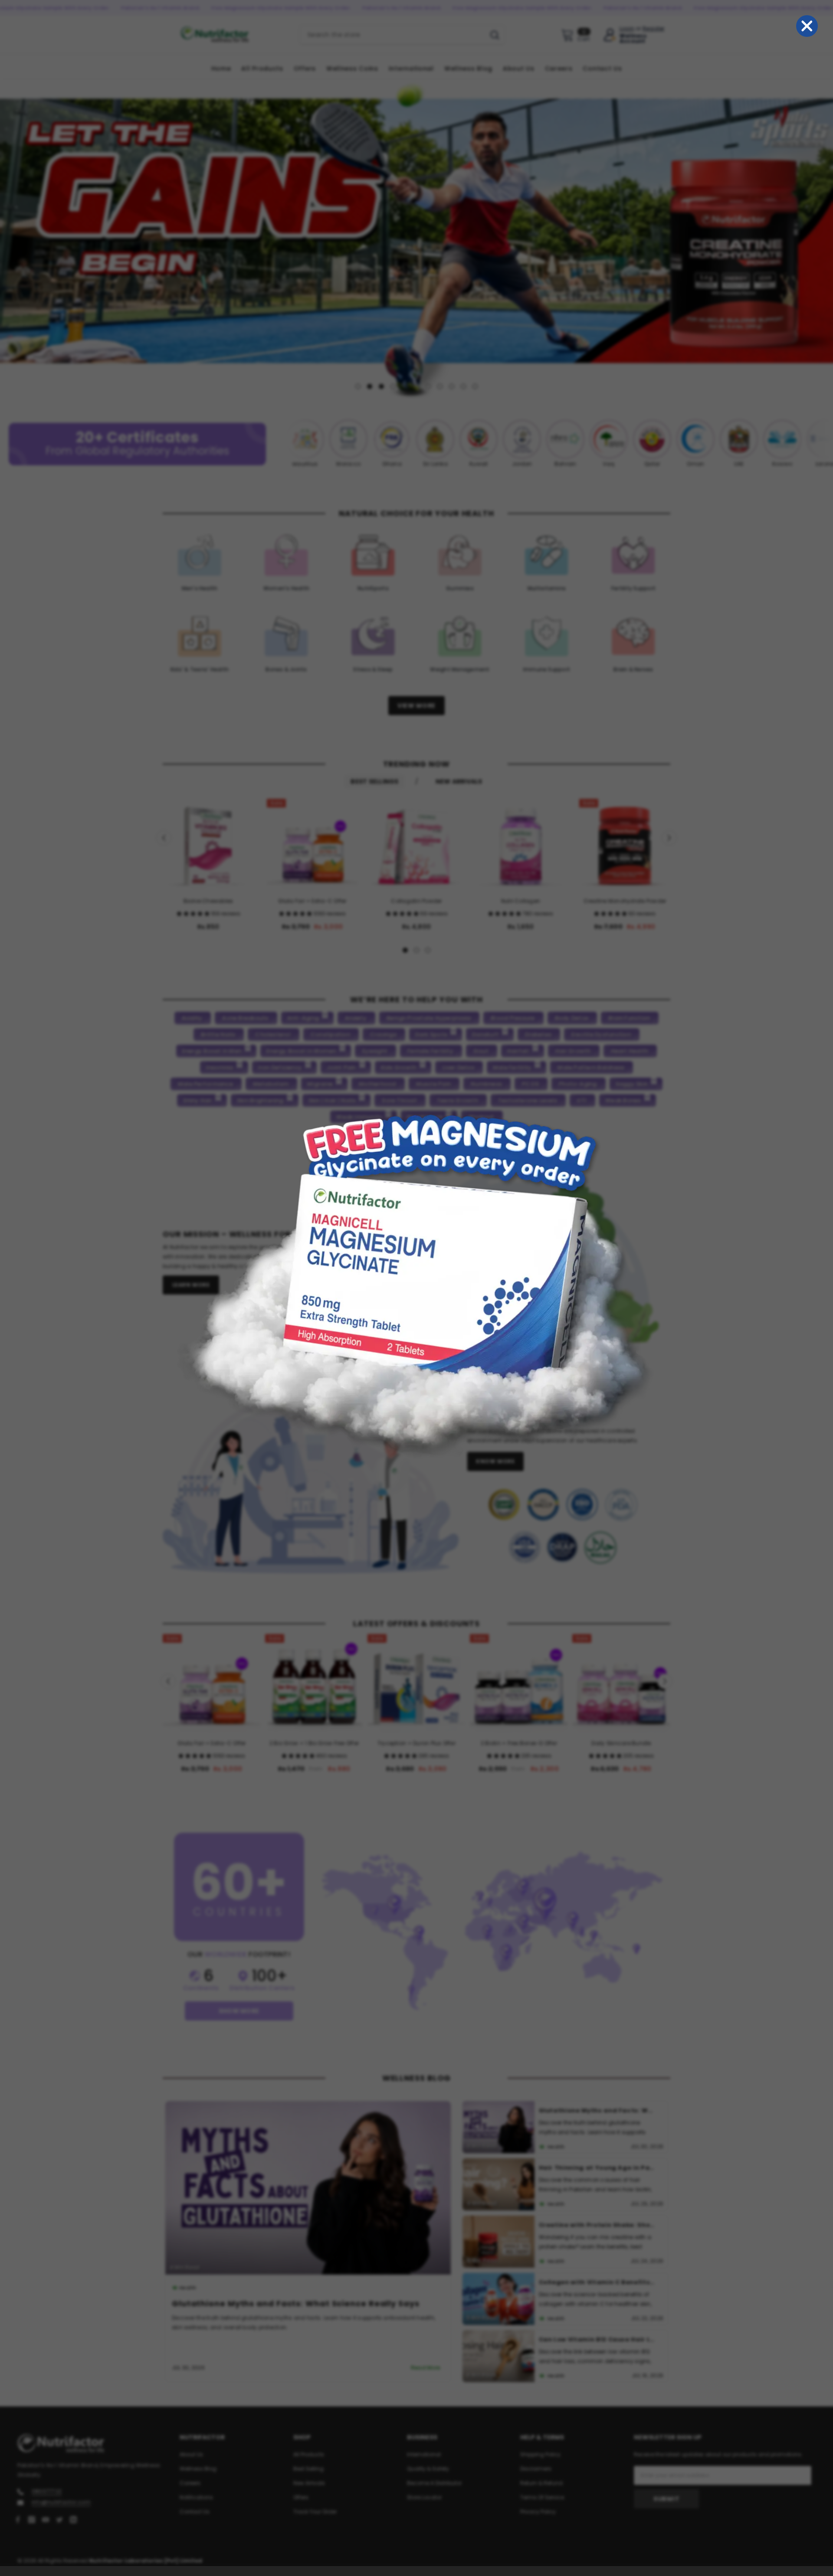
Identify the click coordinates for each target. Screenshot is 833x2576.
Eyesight (375, 1051)
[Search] (402, 35)
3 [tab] (381, 386)
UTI (582, 1100)
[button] (194, 914)
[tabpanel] (416, 238)
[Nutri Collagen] (521, 844)
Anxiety (356, 1018)
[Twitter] (59, 2519)
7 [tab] (428, 386)
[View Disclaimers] (563, 1526)
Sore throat (399, 1100)
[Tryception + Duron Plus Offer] (416, 1683)
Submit (666, 2498)
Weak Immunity (359, 1117)
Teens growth (457, 1100)
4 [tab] (393, 386)
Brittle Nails (218, 1035)
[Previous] (8, 238)
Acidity (192, 1018)
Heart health (630, 1051)
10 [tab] (463, 386)
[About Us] (488, 1257)
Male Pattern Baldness (591, 1067)
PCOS (530, 1084)
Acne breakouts (245, 1018)
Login (627, 29)
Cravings (383, 1035)
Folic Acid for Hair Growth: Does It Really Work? (597, 2282)
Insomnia (220, 1067)
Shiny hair (197, 1100)
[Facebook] (18, 2519)
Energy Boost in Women (301, 1051)
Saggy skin (632, 1084)
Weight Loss (425, 1117)
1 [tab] (358, 386)
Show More (239, 2010)
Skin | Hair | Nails (332, 1100)
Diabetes (538, 1035)
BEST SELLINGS (374, 781)
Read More (426, 2368)
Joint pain (341, 1067)
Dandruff (485, 1035)
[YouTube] (46, 2519)
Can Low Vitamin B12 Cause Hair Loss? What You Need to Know (309, 2303)
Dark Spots (431, 1035)
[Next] (825, 238)
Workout (481, 1117)
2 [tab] (370, 386)
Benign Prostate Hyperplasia (429, 1018)
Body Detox (572, 1018)
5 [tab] (405, 386)
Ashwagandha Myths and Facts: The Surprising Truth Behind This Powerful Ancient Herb (597, 2339)
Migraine (320, 1084)
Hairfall (518, 1051)
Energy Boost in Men (212, 1051)
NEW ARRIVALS (459, 781)
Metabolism (271, 1084)
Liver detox (458, 1067)
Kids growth (399, 1067)
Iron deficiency (280, 1067)
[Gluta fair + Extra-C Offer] (312, 844)
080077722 (47, 2491)
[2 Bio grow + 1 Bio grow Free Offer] (314, 1683)
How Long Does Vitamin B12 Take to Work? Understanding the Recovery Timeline (597, 2168)
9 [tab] (452, 386)
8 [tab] (440, 386)
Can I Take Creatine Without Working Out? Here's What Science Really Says (597, 2225)
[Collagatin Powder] (416, 844)
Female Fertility (430, 1051)
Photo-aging (578, 1084)
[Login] (610, 35)
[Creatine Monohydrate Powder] (625, 844)
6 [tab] (416, 386)
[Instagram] (32, 2519)
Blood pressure (513, 1018)
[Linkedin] (73, 2519)
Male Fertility (512, 1067)
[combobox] (392, 35)
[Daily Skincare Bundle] (621, 1683)
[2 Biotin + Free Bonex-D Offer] (519, 1683)
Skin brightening (260, 1100)
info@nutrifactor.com (61, 2502)
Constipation (330, 1035)
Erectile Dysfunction (601, 1035)
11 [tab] (475, 386)
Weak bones (623, 1100)
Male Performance (205, 1084)
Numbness (486, 1084)
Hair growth (573, 1051)
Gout (481, 1051)
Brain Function (629, 1018)
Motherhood (377, 1084)
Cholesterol (273, 1035)
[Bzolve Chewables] (208, 844)
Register (654, 29)
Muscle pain (434, 1084)
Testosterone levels (528, 1100)
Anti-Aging (303, 1018)
